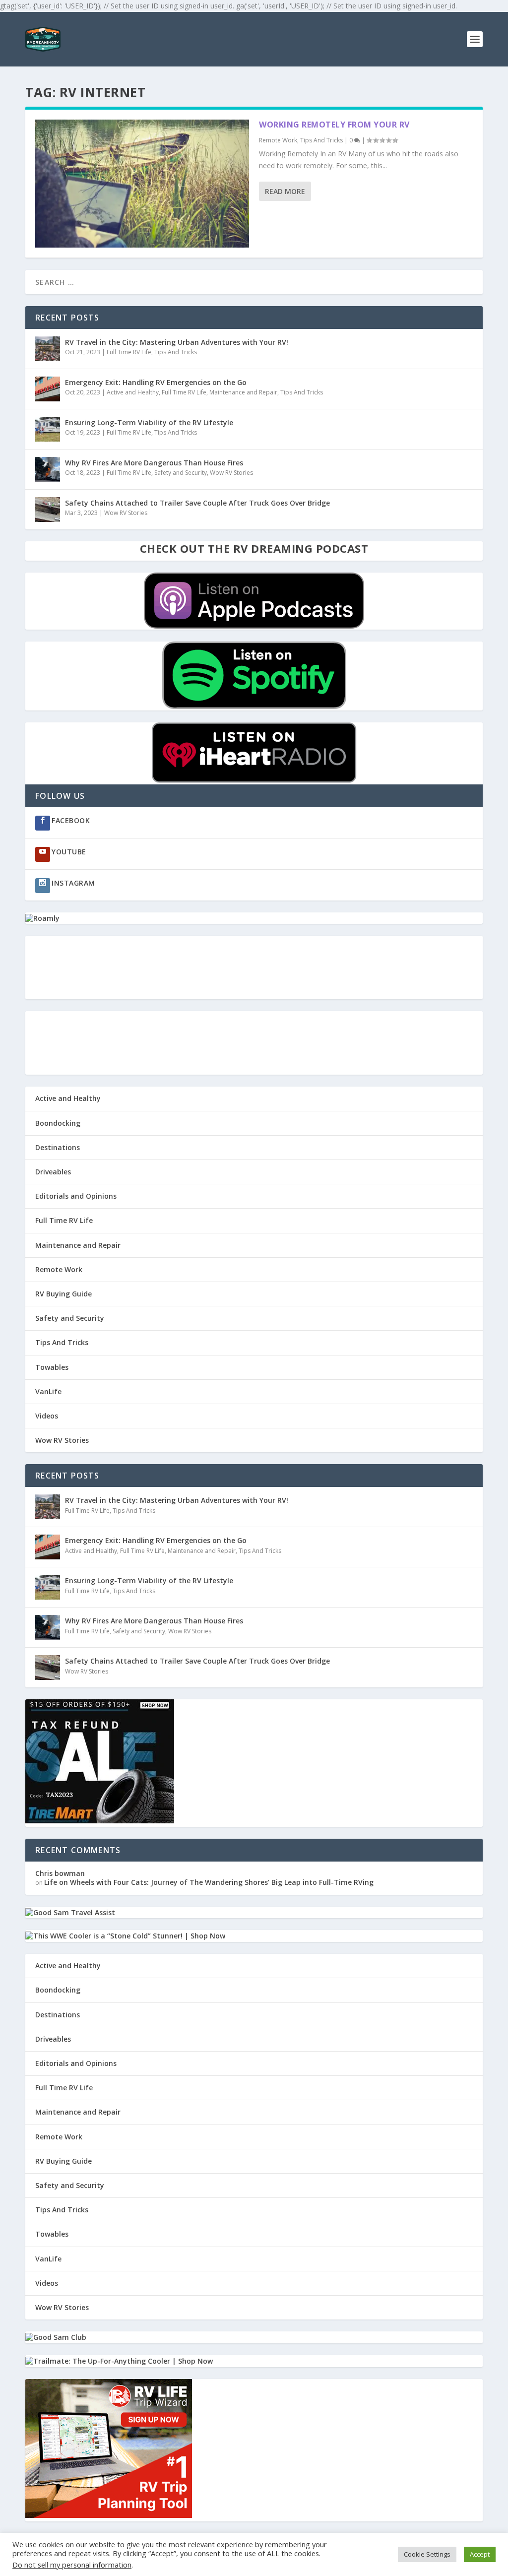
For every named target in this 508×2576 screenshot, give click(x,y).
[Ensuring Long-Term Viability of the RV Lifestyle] (48, 429)
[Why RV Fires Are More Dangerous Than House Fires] (48, 469)
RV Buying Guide (63, 1294)
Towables (52, 1367)
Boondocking (58, 1123)
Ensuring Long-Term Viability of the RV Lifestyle (149, 422)
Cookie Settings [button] (427, 2554)
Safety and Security (181, 473)
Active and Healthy (133, 392)
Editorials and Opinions (76, 1196)
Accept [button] (480, 2554)
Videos (47, 1416)
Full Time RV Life (129, 352)
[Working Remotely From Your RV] (142, 184)
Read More (285, 191)
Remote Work (278, 140)
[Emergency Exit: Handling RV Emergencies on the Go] (48, 389)
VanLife (48, 1391)
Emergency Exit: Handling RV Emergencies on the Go (156, 382)
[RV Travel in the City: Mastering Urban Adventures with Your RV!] (48, 349)
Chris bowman (60, 1873)
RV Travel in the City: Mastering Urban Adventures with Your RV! (177, 342)
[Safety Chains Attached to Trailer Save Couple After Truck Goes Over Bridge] (48, 510)
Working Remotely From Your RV (334, 125)
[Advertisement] (254, 967)
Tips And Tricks (321, 140)
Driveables (53, 1172)
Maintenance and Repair (243, 392)
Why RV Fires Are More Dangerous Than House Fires (154, 463)
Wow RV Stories (231, 473)
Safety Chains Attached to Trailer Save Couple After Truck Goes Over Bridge (197, 503)
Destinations (58, 1147)
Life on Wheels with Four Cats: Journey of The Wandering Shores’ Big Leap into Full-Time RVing (209, 1882)
